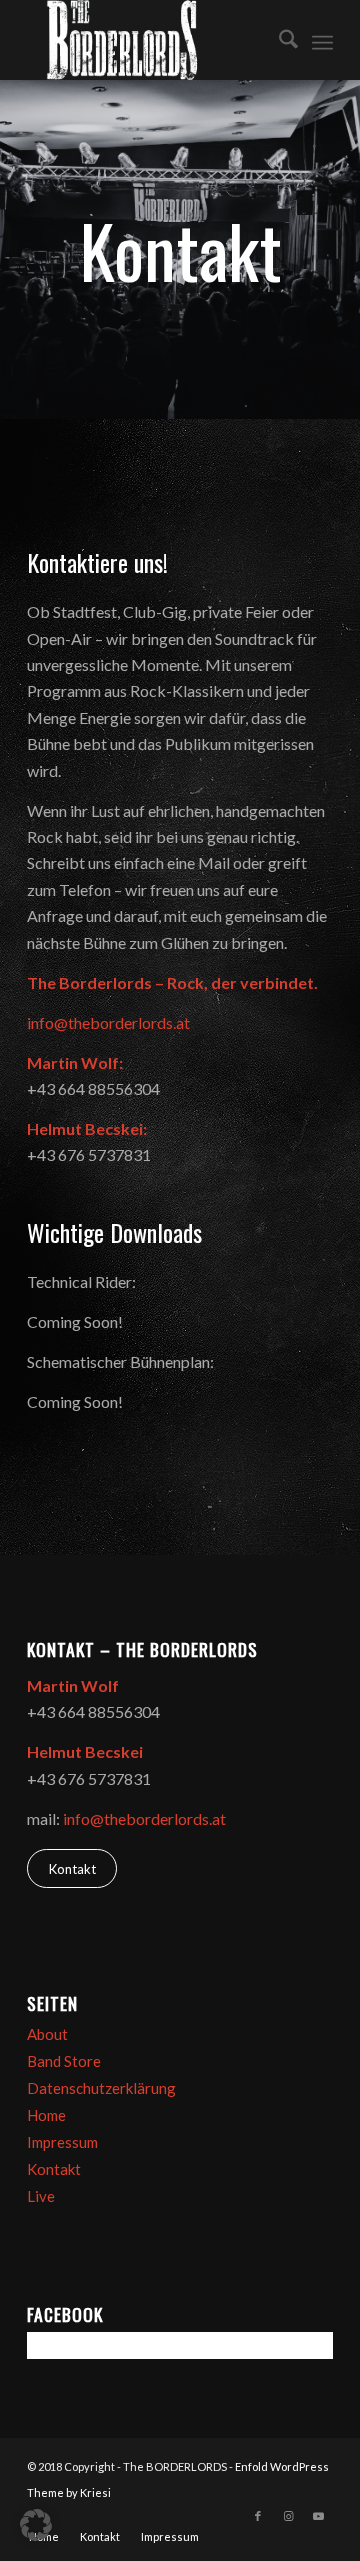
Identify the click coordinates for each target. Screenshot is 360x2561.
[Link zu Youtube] (318, 2516)
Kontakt (54, 2169)
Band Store (64, 2061)
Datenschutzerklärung (101, 2088)
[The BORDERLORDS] (149, 40)
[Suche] (278, 40)
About (47, 2034)
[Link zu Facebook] (258, 2516)
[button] (36, 2525)
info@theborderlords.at (108, 1022)
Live (41, 2196)
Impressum (62, 2142)
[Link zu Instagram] (288, 2516)
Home (46, 2115)
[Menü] (322, 40)
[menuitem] (278, 40)
